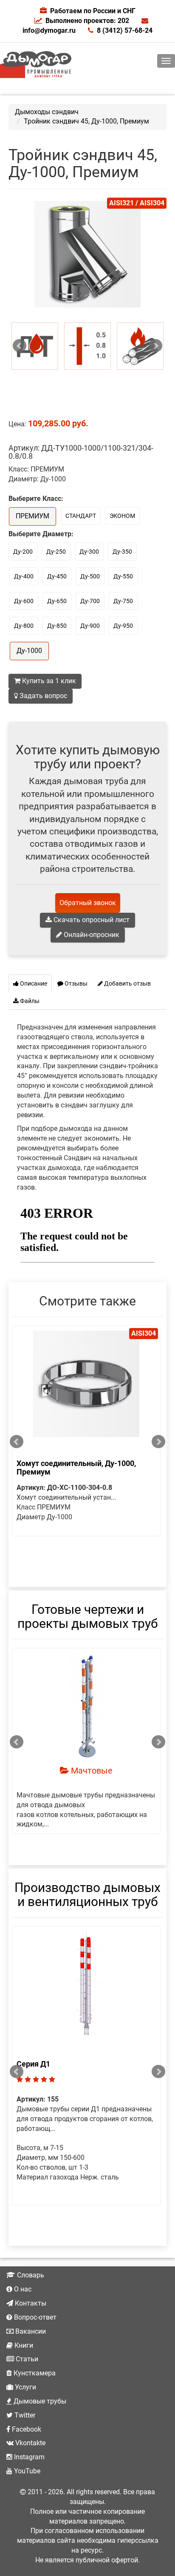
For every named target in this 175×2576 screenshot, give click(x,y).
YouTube (26, 2471)
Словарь (30, 2275)
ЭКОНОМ (122, 516)
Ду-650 (57, 601)
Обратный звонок (88, 903)
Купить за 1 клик (48, 681)
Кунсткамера (34, 2373)
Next (155, 346)
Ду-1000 (29, 651)
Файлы (29, 1001)
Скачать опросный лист (91, 920)
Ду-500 (90, 576)
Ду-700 (90, 601)
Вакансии (30, 2331)
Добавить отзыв (127, 983)
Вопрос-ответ (34, 2317)
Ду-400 (24, 576)
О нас (22, 2289)
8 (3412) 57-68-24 (125, 30)
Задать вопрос (42, 696)
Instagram (28, 2457)
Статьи (26, 2359)
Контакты (30, 2303)
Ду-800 (24, 626)
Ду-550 (123, 576)
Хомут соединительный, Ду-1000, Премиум (76, 1468)
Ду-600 (24, 601)
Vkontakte (30, 2443)
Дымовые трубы (39, 2401)
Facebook (26, 2429)
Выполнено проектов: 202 (87, 21)
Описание (33, 983)
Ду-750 (123, 601)
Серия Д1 (33, 2064)
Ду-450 (57, 576)
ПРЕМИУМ (32, 516)
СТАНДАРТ (81, 516)
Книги (23, 2345)
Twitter (24, 2415)
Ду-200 (23, 552)
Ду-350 (122, 552)
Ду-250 (56, 552)
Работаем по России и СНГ (93, 11)
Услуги (25, 2387)
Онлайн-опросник (91, 935)
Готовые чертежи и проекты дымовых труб (88, 1616)
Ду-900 (90, 626)
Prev (20, 346)
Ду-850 (57, 626)
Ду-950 (123, 626)
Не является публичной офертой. (87, 2560)
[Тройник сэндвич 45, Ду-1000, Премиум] (35, 346)
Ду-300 (89, 552)
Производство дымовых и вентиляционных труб (87, 1895)
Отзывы (75, 983)
